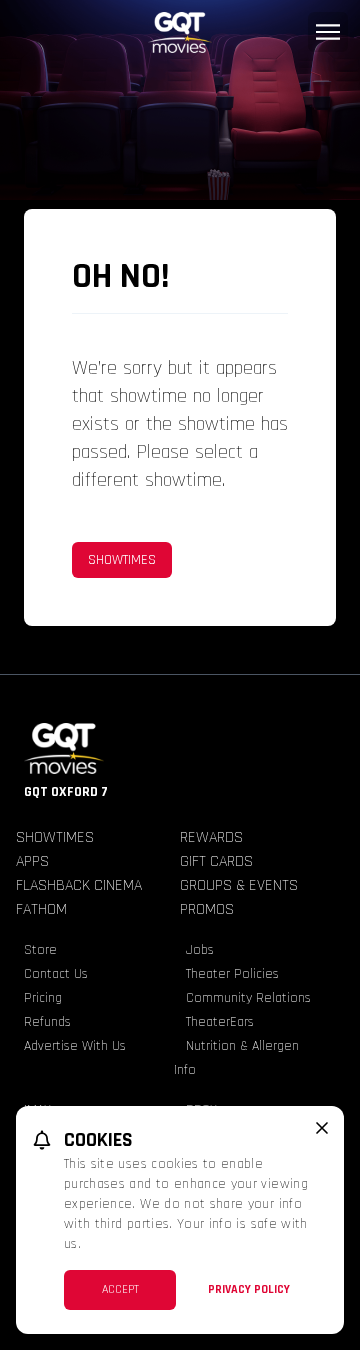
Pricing (43, 998)
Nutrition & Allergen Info (236, 1058)
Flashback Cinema (79, 885)
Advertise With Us (75, 1046)
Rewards (211, 837)
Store (40, 950)
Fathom (41, 909)
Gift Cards (216, 861)
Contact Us (56, 974)
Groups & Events (239, 885)
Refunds (47, 1022)
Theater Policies (232, 974)
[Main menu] (328, 32)
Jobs (200, 950)
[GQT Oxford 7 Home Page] (180, 32)
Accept (120, 1289)
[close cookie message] (322, 1128)
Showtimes (122, 560)
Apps (32, 861)
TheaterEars (220, 1022)
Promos (207, 909)
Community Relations (248, 998)
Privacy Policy (249, 1289)
